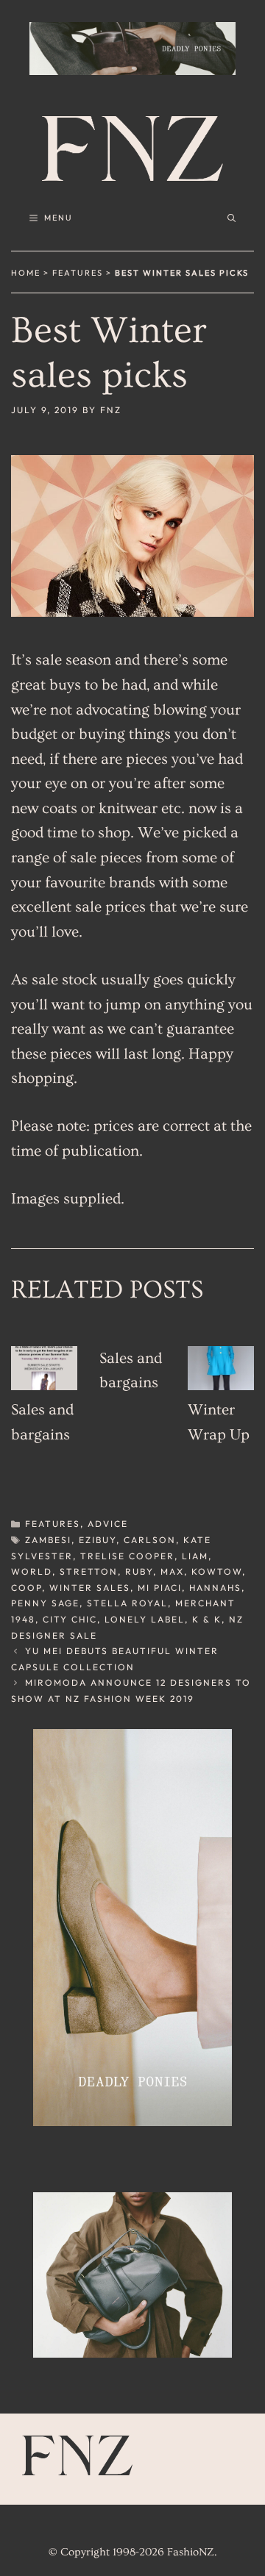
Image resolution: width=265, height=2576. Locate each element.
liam (195, 1556)
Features (78, 273)
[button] (232, 218)
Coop (26, 1588)
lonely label (145, 1619)
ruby (139, 1571)
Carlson (150, 1540)
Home (26, 273)
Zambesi (48, 1540)
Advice (108, 1524)
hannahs (215, 1588)
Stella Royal (127, 1603)
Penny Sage (45, 1603)
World (32, 1571)
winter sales (90, 1588)
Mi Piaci (160, 1588)
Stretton (89, 1571)
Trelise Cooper (127, 1556)
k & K (207, 1619)
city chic (70, 1619)
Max (172, 1571)
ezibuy (98, 1540)
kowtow (217, 1571)
